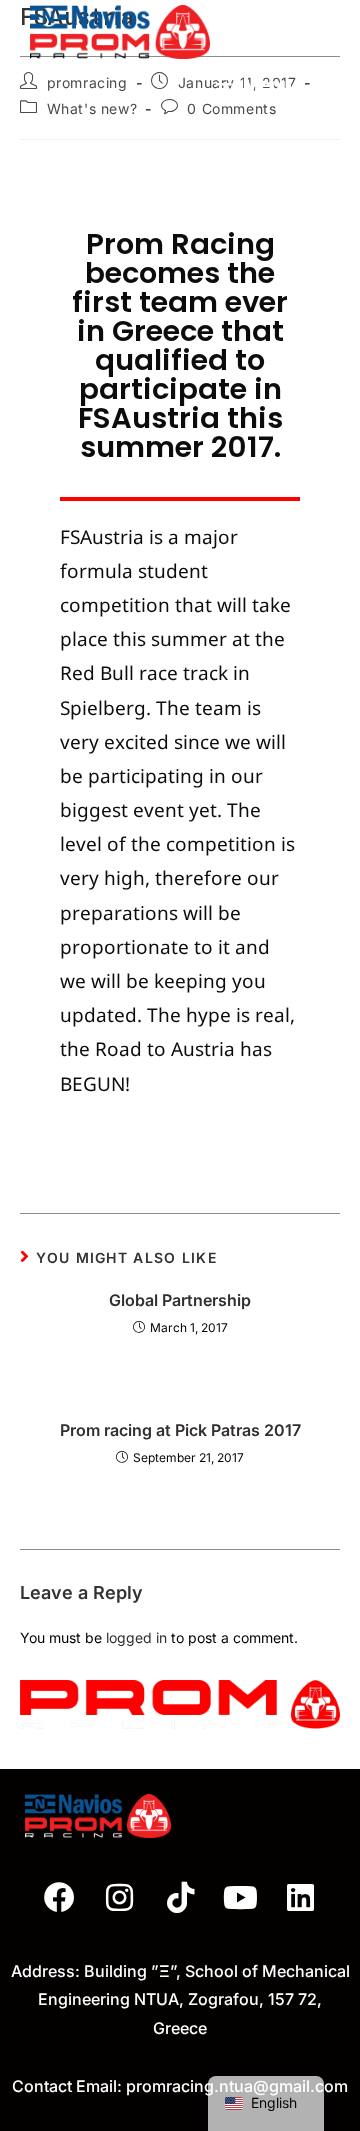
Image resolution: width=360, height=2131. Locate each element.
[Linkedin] (301, 1898)
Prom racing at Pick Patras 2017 (180, 1430)
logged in (136, 1637)
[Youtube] (240, 1898)
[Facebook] (60, 1898)
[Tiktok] (180, 1898)
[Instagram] (120, 1898)
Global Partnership (180, 1300)
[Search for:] (313, 84)
